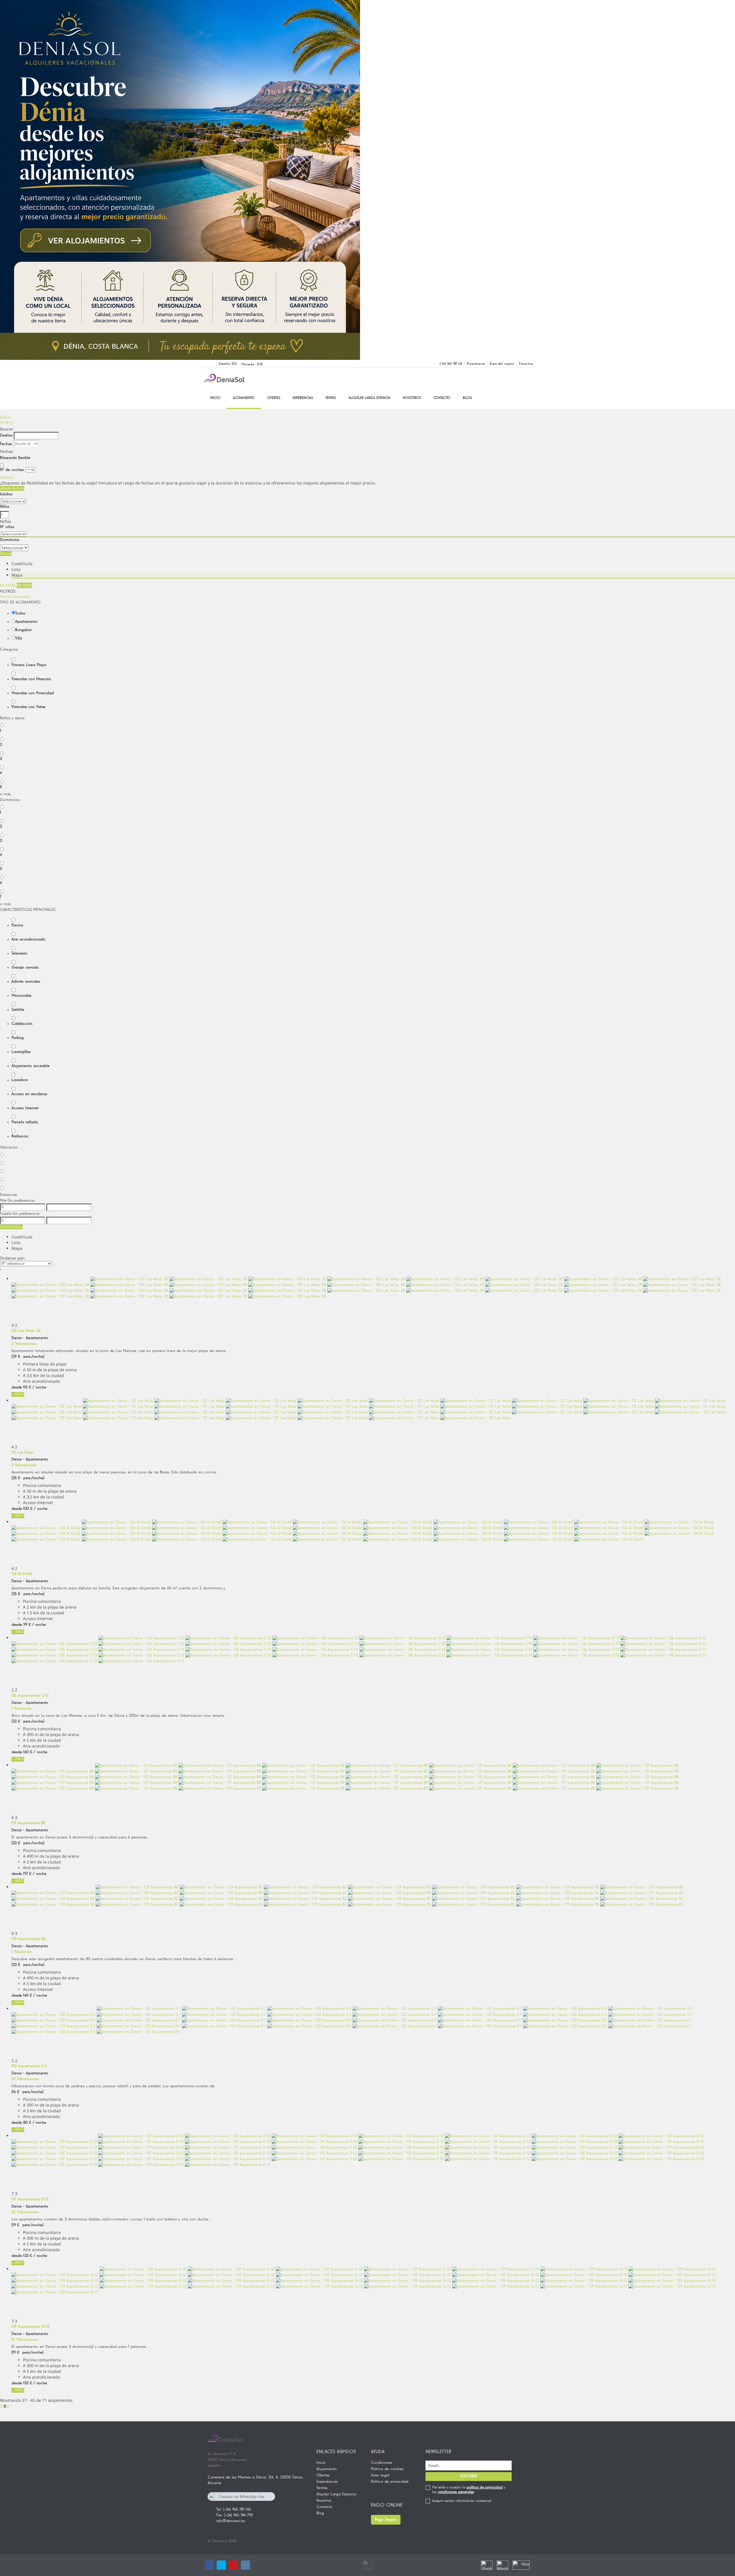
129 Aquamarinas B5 (29, 1939)
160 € (28, 1752)
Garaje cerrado (25, 967)
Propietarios (476, 364)
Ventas (331, 398)
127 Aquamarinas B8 (28, 1823)
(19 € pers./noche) (28, 2225)
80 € (27, 2123)
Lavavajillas (21, 1052)
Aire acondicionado (28, 939)
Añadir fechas (12, 488)
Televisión (19, 953)
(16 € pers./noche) (28, 2092)
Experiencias (303, 398)
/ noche (39, 1387)
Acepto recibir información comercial (462, 2501)
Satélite (18, 1010)
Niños (5, 507)
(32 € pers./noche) (28, 1721)
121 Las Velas (22, 1452)
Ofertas (274, 398)
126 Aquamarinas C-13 (30, 1696)
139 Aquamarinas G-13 (31, 2327)
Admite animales (26, 981)
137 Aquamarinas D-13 (30, 2199)
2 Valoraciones (24, 1344)
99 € (27, 1625)
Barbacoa (20, 1136)
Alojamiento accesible (31, 1066)
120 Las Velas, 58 (26, 1331)
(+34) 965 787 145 (451, 364)
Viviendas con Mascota (31, 679)
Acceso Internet (25, 1108)
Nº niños (7, 527)
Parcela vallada (25, 1122)
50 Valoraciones (25, 2079)
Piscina (17, 925)
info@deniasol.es (231, 2521)
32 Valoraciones (25, 2212)
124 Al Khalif (22, 1574)
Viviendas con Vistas (28, 707)
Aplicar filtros (11, 1227)
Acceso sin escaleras (29, 1094)
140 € (28, 1995)
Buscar (5, 417)
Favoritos (526, 364)
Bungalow (23, 630)
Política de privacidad (390, 2482)
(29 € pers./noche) (28, 1357)
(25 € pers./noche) (28, 1478)
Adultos (6, 494)
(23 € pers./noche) (28, 1965)
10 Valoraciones (25, 2340)
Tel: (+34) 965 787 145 (233, 2509)
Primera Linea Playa (29, 665)
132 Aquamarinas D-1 (29, 2066)
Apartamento (26, 622)
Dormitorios (10, 540)
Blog (468, 398)
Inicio (215, 398)
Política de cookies (387, 2469)
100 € (28, 1509)
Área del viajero (502, 364)
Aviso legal (380, 2475)
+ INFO (18, 1394)
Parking (18, 1038)
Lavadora (20, 1080)
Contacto (442, 398)
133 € (28, 2256)
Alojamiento (244, 398)
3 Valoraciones (24, 1465)
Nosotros (412, 398)
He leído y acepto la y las (469, 2490)
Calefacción (22, 1024)
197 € (27, 1874)
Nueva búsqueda (14, 597)
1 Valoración (22, 1708)
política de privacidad (485, 2487)
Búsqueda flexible (16, 458)
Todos (20, 613)
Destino (6, 435)
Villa (19, 638)
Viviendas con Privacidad (33, 693)
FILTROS (7, 423)
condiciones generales (456, 2492)
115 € (27, 1387)
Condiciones (382, 2463)
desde (17, 1387)
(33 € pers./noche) (28, 1843)
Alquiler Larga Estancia (370, 398)
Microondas (21, 996)
